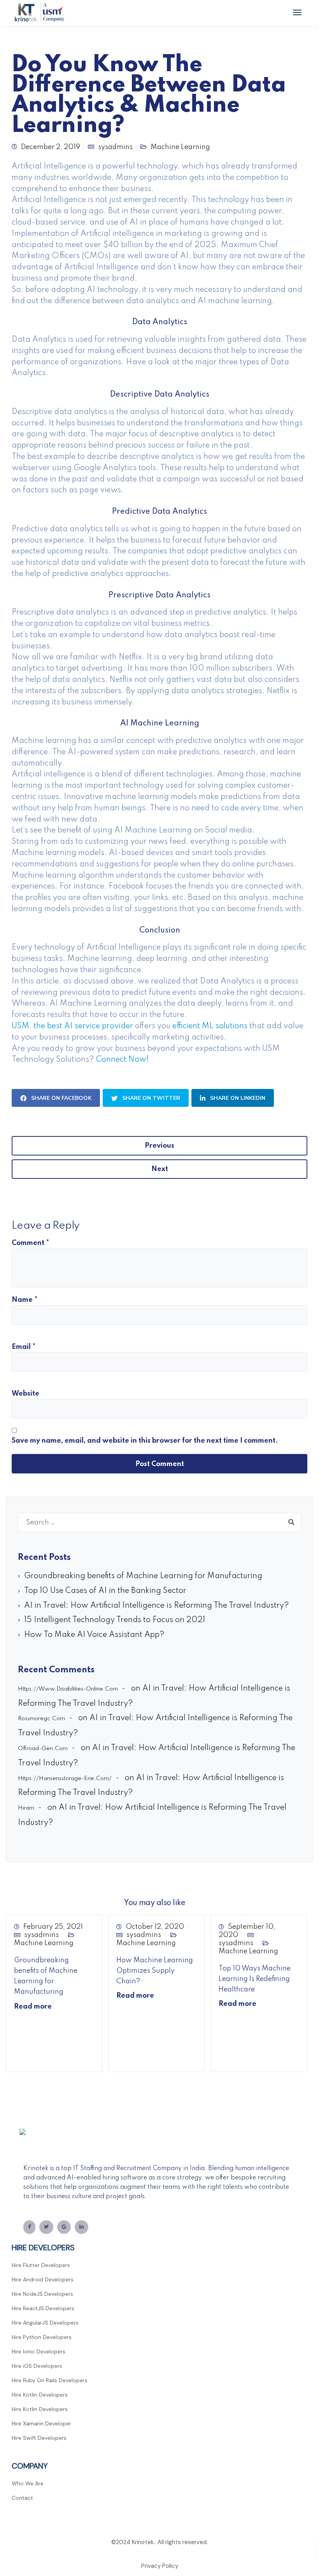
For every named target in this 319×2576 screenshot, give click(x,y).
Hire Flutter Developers (41, 2265)
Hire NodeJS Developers (42, 2294)
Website (25, 1394)
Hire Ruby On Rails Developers (50, 2380)
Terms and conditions (159, 2554)
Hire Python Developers (42, 2337)
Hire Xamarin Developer (41, 2423)
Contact (22, 2498)
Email (24, 1347)
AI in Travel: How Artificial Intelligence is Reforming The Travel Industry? (157, 1606)
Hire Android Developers (43, 2279)
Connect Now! (123, 1060)
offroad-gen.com (43, 1749)
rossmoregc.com (41, 1719)
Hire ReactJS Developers (43, 2308)
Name (25, 1300)
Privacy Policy (160, 2566)
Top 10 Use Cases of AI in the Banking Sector (105, 1591)
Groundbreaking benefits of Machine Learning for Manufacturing (143, 1576)
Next (160, 1169)
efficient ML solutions (210, 1026)
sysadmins (41, 1935)
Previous (159, 1146)
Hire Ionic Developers (39, 2351)
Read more (33, 2007)
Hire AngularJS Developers (45, 2323)
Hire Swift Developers (39, 2438)
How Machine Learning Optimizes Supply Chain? (155, 1971)
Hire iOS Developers (37, 2366)
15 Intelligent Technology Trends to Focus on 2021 (115, 1620)
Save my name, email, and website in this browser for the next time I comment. (145, 1441)
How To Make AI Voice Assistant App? (94, 1635)
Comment (30, 1243)
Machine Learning (44, 1943)
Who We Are (28, 2483)
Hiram (26, 1808)
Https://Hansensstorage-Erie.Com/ (65, 1779)
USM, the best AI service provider (72, 1026)
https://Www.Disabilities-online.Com (68, 1689)
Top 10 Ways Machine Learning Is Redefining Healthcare (255, 1979)
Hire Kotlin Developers (40, 2395)
